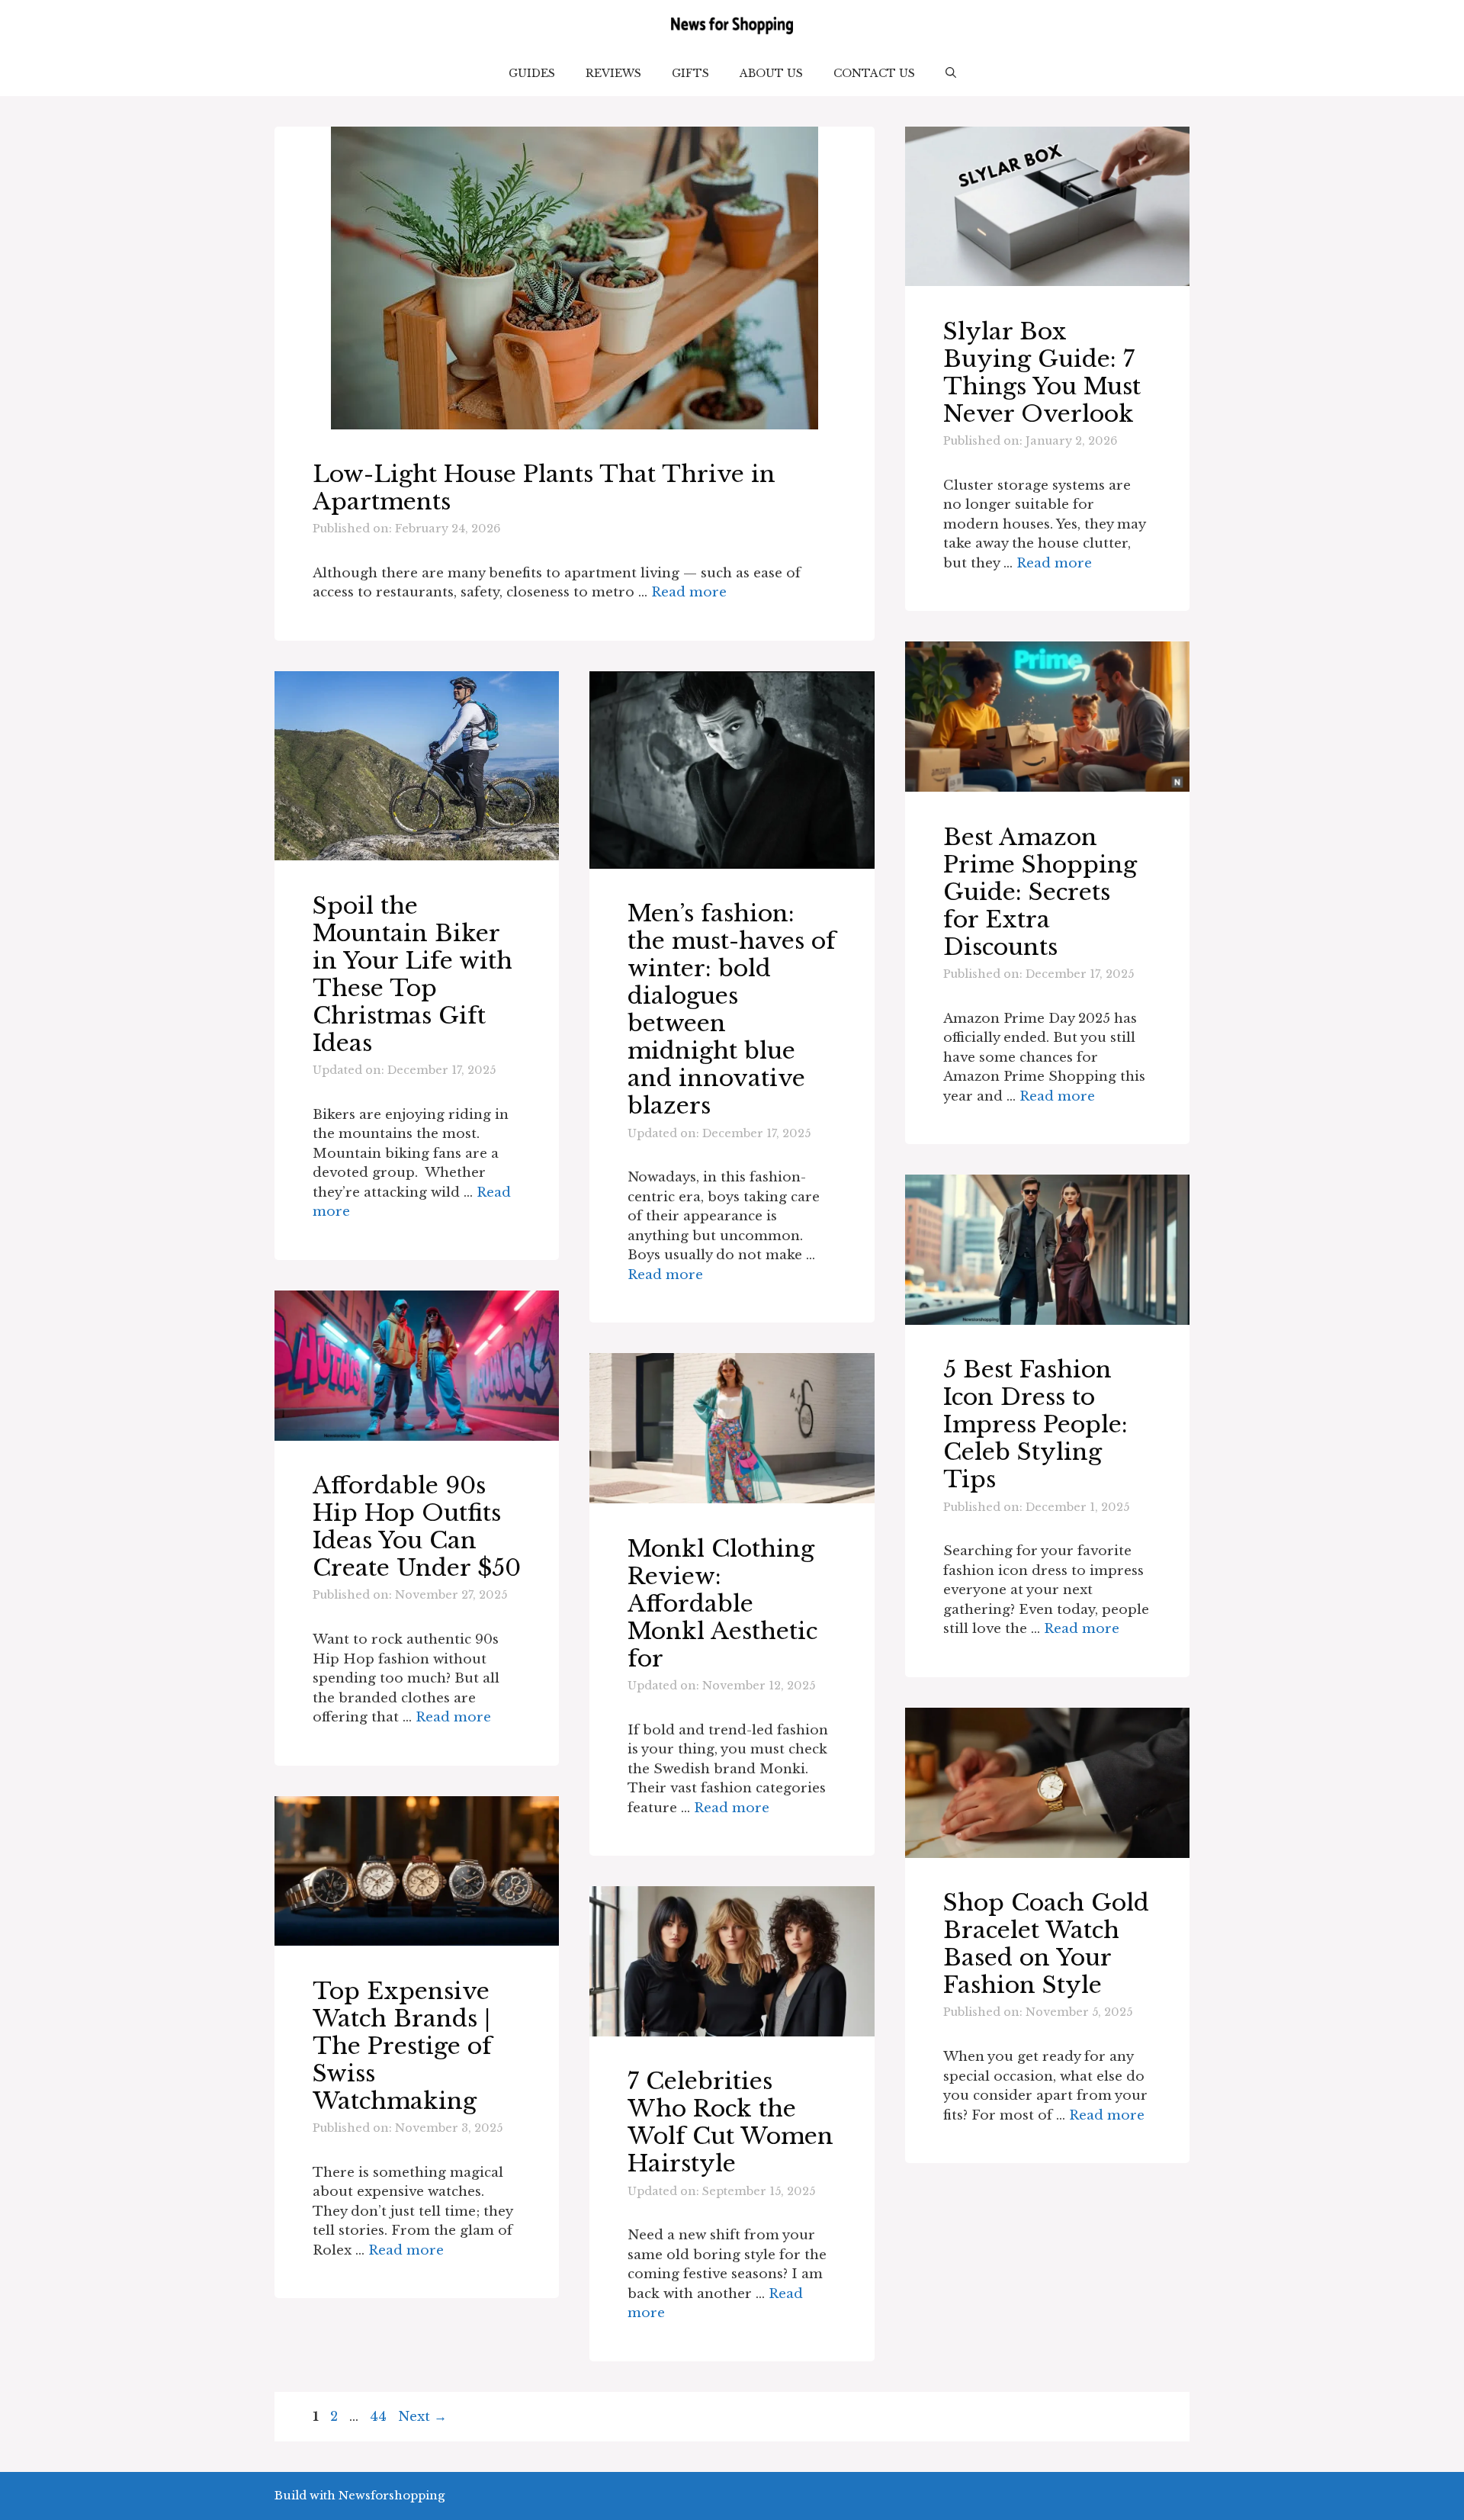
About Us (771, 73)
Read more (689, 592)
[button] (951, 73)
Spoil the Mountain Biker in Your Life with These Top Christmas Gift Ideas (413, 974)
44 (380, 2417)
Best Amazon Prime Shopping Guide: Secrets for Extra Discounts (1040, 892)
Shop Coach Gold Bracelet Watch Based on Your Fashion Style (1046, 1944)
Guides (532, 73)
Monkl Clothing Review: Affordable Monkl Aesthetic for (722, 1604)
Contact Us (874, 73)
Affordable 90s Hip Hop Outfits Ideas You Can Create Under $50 (417, 1527)
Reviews (613, 73)
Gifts (690, 73)
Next (422, 2417)
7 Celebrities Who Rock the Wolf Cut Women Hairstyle (730, 2122)
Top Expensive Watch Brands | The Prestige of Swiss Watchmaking (402, 2046)
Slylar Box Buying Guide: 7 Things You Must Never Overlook (1042, 373)
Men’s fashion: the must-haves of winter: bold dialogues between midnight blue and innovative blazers (732, 1009)
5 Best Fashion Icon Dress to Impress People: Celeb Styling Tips (1035, 1424)
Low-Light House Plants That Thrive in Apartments (544, 488)
